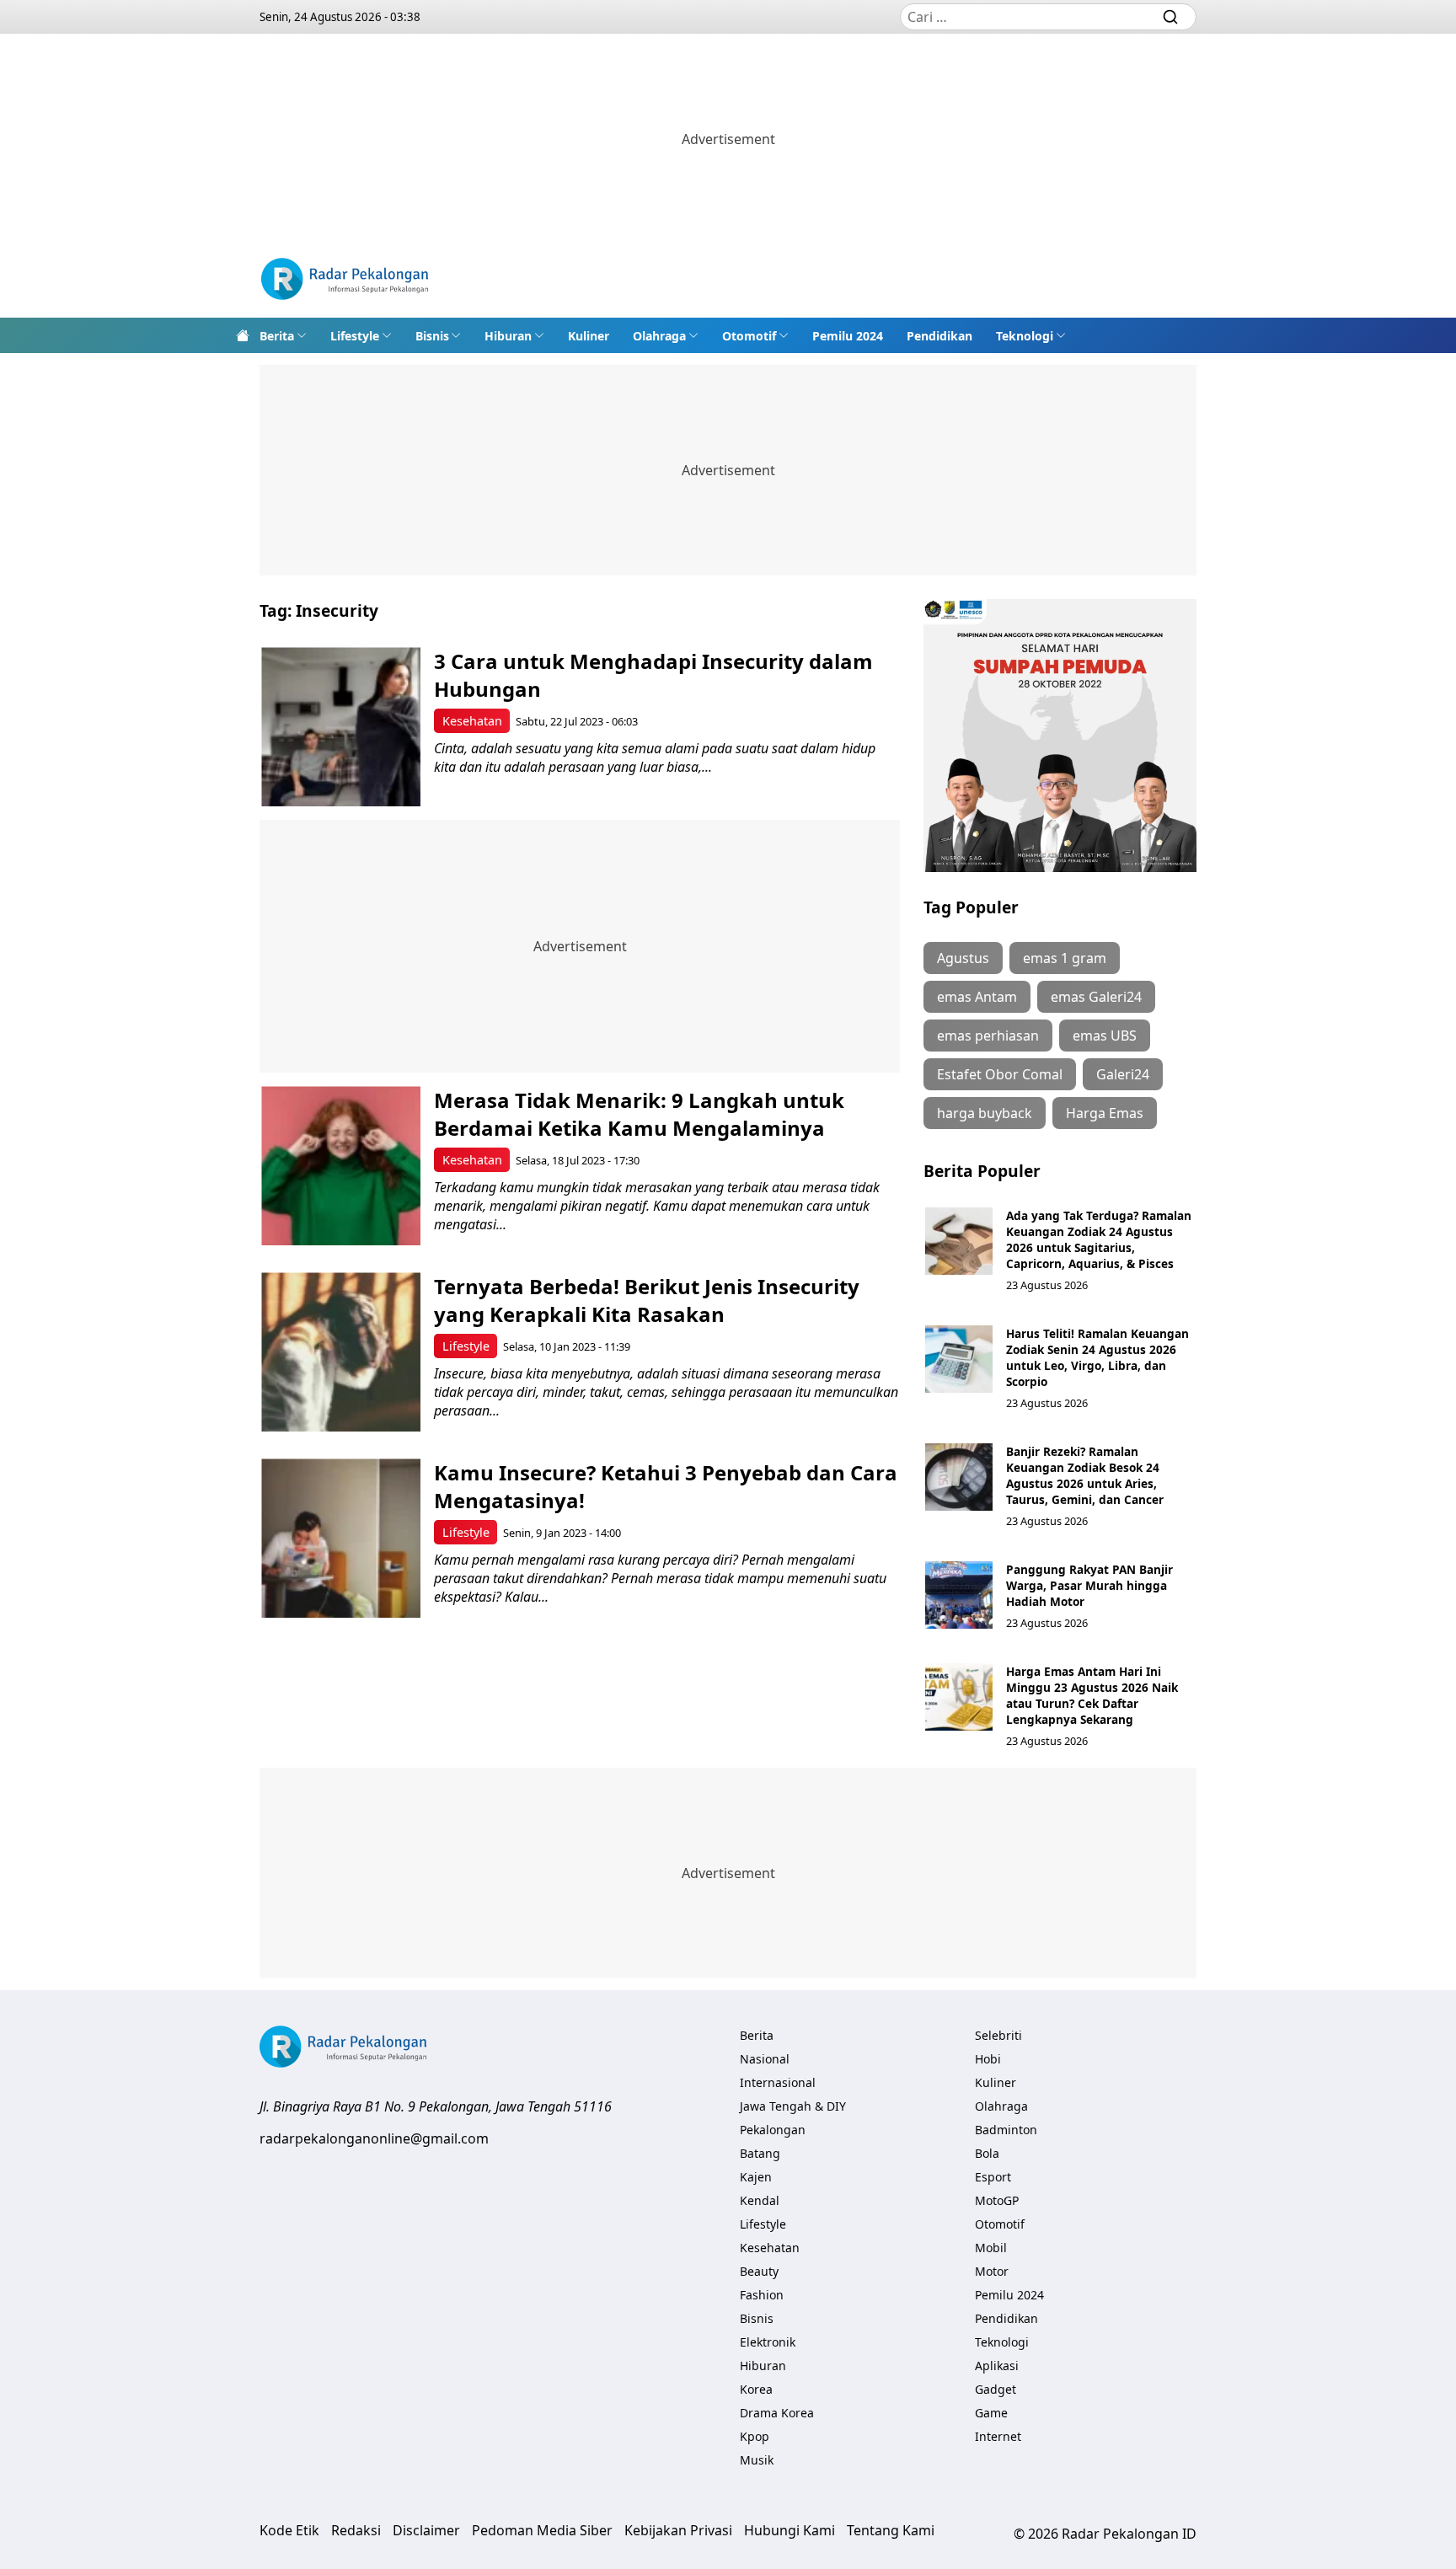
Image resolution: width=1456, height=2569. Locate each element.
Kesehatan (472, 721)
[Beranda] (243, 335)
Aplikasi (997, 2366)
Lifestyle (355, 336)
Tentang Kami (891, 2530)
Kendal (760, 2200)
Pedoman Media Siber (542, 2530)
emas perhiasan (988, 1036)
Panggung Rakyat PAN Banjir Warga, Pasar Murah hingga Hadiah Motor (1089, 1585)
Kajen (756, 2177)
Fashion (762, 2295)
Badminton (1006, 2130)
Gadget (996, 2389)
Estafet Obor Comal (1000, 1074)
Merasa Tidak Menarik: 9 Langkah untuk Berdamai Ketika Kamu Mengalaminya (639, 1114)
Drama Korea (777, 2413)
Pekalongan (773, 2130)
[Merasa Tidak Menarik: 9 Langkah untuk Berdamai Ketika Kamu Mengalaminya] (341, 1166)
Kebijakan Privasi (678, 2530)
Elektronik (768, 2342)
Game (991, 2413)
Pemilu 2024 (848, 336)
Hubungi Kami (790, 2530)
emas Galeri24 (1096, 997)
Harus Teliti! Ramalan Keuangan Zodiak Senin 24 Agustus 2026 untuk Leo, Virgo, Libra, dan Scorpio (1097, 1357)
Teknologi (1025, 336)
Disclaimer (426, 2530)
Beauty (759, 2271)
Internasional (778, 2082)
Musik (757, 2460)
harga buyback (985, 1113)
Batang (760, 2153)
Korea (756, 2389)
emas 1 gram (1065, 958)
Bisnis (432, 336)
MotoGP (997, 2200)
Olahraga (659, 336)
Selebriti (998, 2035)
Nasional (765, 2059)
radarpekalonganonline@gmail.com (374, 2138)
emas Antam (977, 997)
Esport (993, 2177)
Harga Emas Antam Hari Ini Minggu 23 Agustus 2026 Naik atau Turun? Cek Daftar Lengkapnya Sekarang (1092, 1695)
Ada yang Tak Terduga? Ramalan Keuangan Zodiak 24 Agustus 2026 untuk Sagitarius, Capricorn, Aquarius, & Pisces (1099, 1239)
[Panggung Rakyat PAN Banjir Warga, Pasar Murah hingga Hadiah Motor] (959, 1595)
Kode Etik (289, 2530)
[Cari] (1170, 17)
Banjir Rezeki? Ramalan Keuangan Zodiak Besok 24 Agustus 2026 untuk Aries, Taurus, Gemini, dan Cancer (1085, 1475)
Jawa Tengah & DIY (793, 2106)
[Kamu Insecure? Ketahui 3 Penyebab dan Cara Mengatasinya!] (341, 1538)
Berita (277, 336)
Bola (987, 2153)
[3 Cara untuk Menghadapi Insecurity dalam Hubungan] (341, 727)
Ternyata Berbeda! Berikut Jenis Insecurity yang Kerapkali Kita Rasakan (647, 1300)
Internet (998, 2436)
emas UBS (1105, 1036)
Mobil (991, 2248)
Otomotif (749, 336)
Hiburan (508, 336)
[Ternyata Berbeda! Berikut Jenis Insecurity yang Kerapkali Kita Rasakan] (341, 1352)
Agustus (963, 958)
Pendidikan (939, 336)
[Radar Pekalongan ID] (345, 281)
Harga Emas (1105, 1113)
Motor (992, 2271)
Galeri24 (1123, 1074)
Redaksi (356, 2530)
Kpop (755, 2436)
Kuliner (589, 336)
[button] (283, 335)
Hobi (988, 2059)
